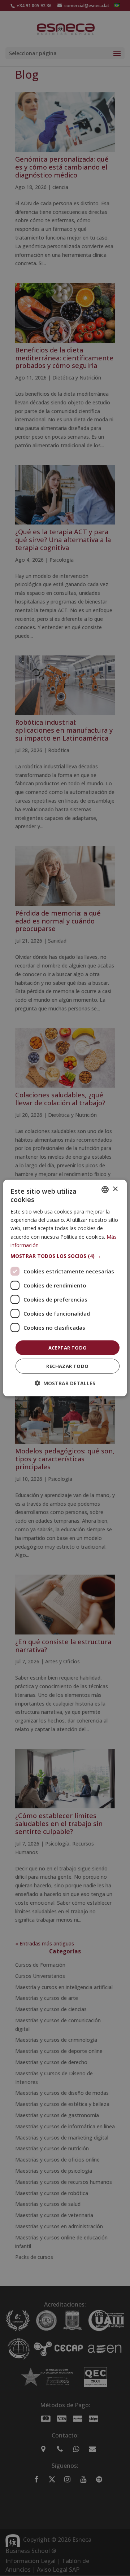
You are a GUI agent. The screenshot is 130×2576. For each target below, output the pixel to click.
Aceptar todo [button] (68, 1347)
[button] (65, 1256)
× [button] (115, 1189)
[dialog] (65, 1288)
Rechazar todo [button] (67, 1366)
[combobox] (105, 1189)
